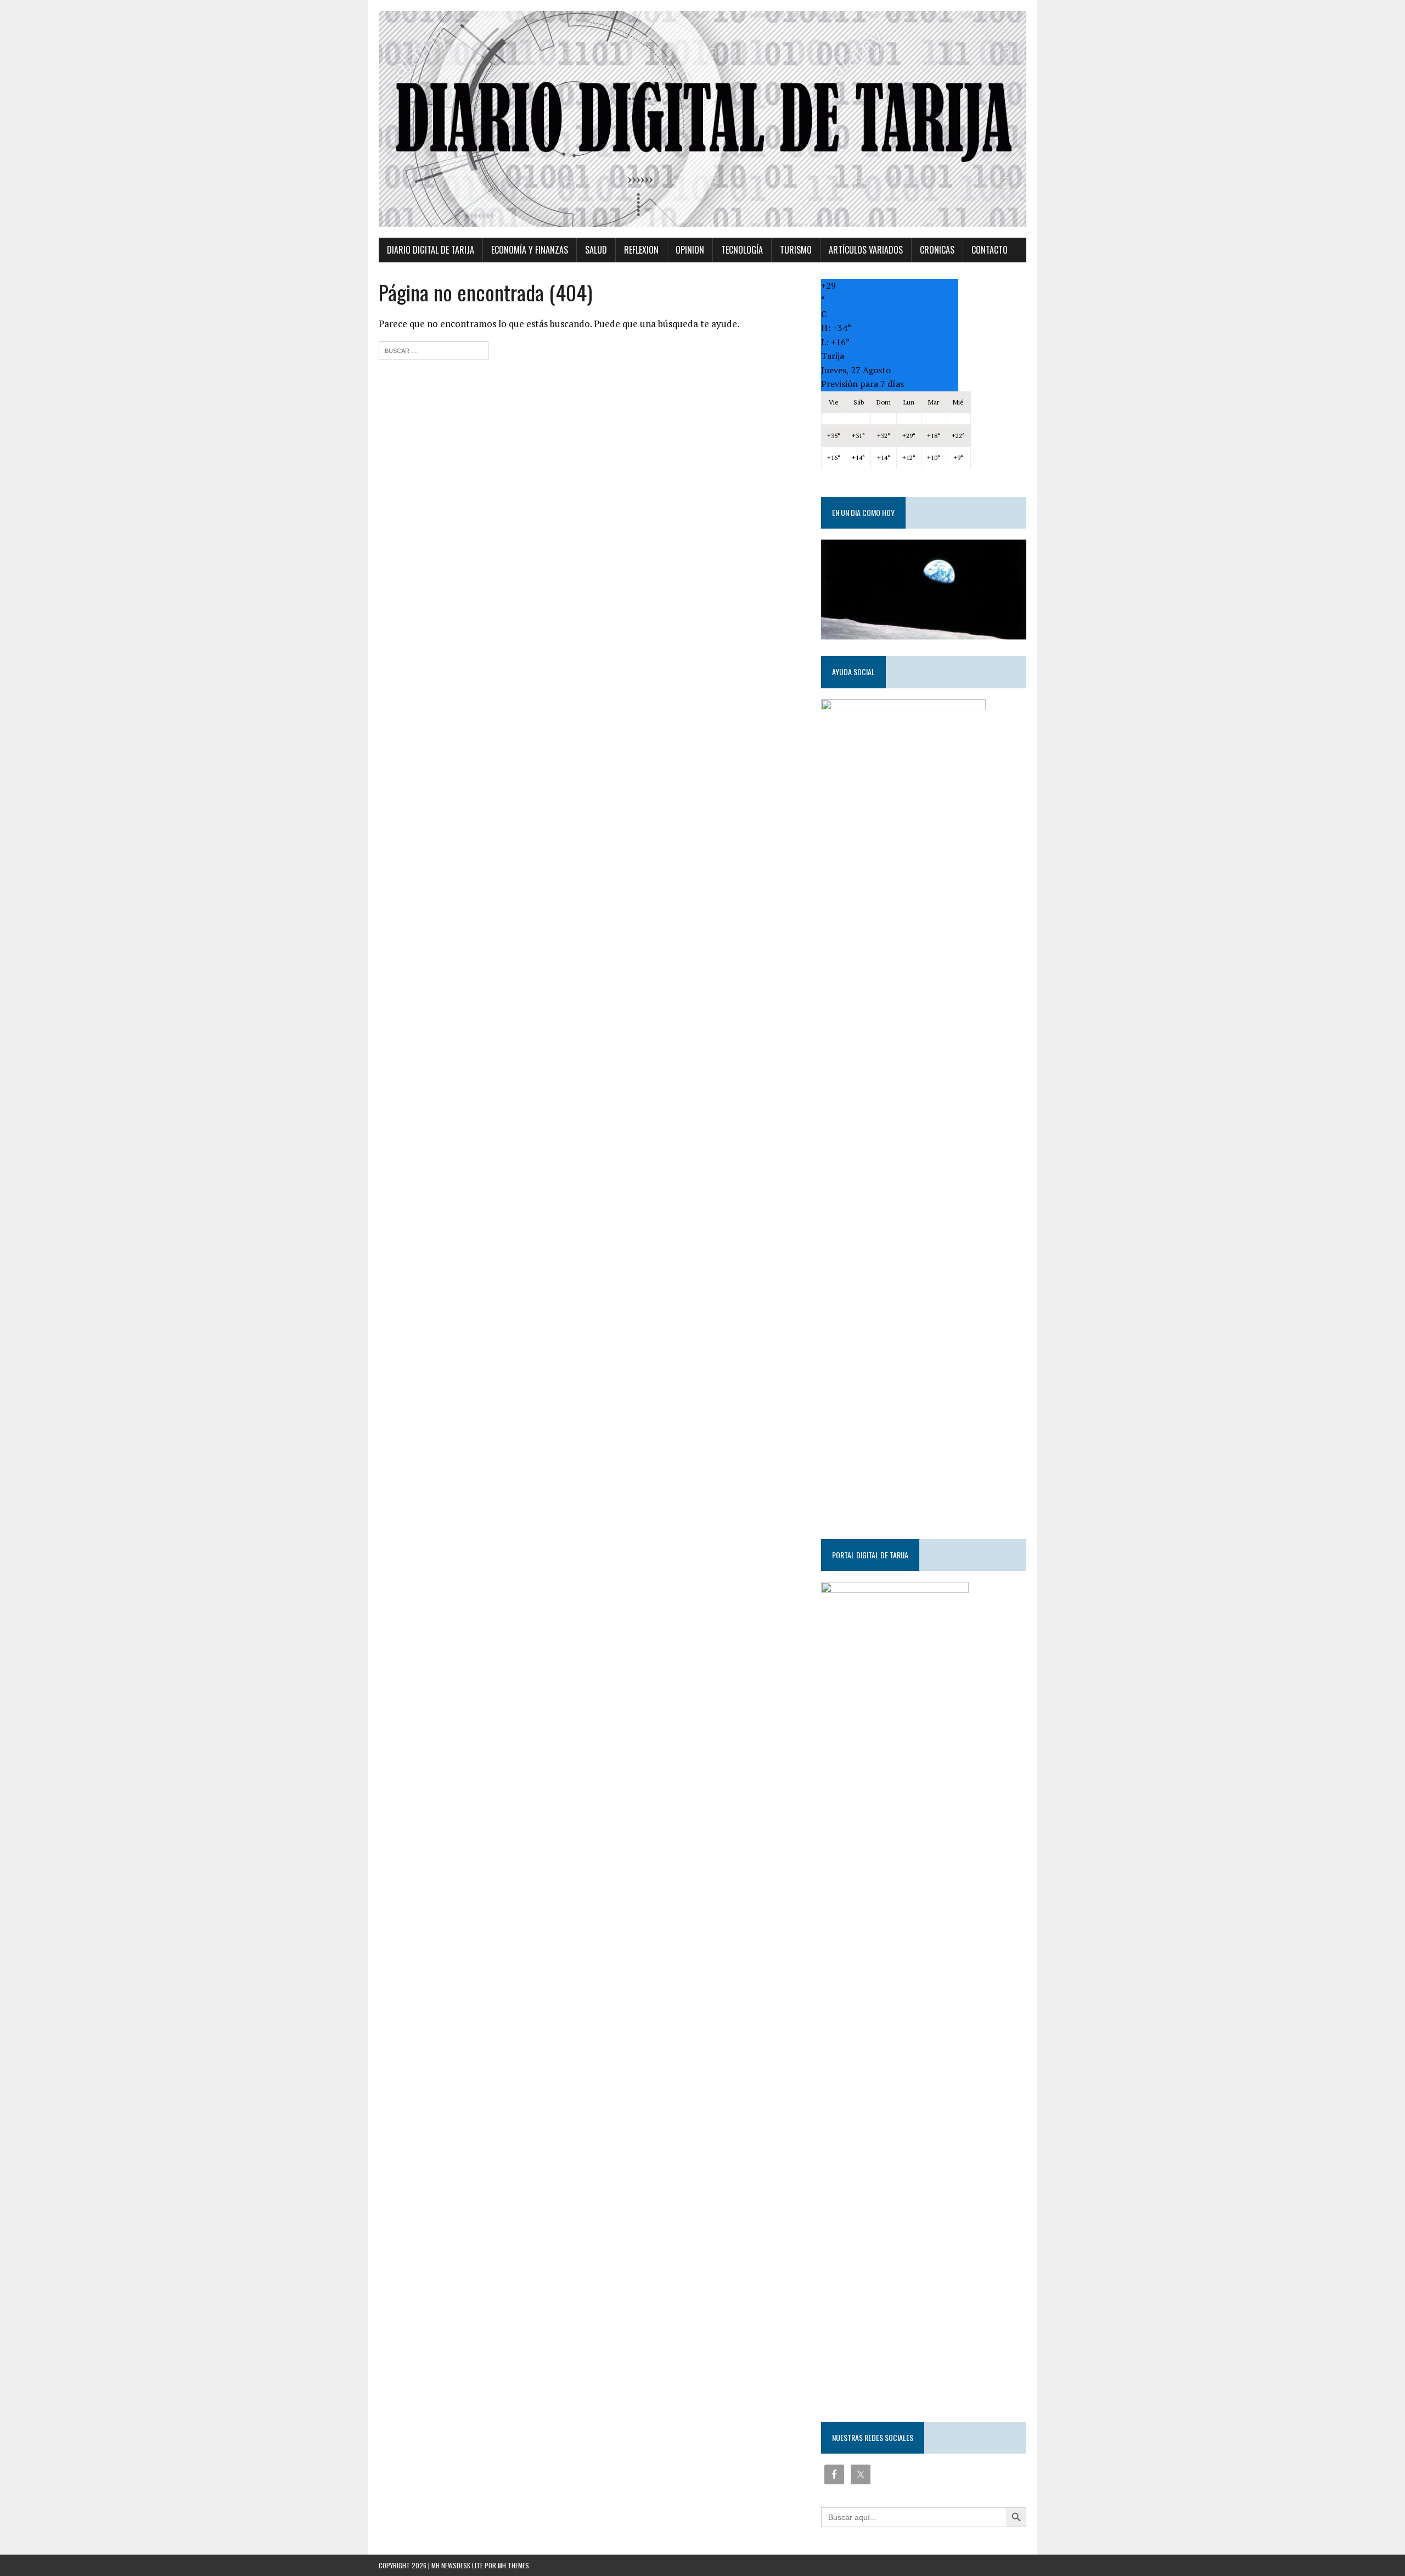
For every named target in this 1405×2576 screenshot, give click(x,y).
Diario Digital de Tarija (431, 250)
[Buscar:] (434, 349)
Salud (596, 250)
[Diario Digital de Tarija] (702, 119)
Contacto (990, 250)
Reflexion (641, 250)
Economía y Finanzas (530, 250)
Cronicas (937, 250)
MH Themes (513, 2565)
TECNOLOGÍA (742, 250)
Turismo (796, 250)
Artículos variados (866, 250)
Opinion (690, 250)
